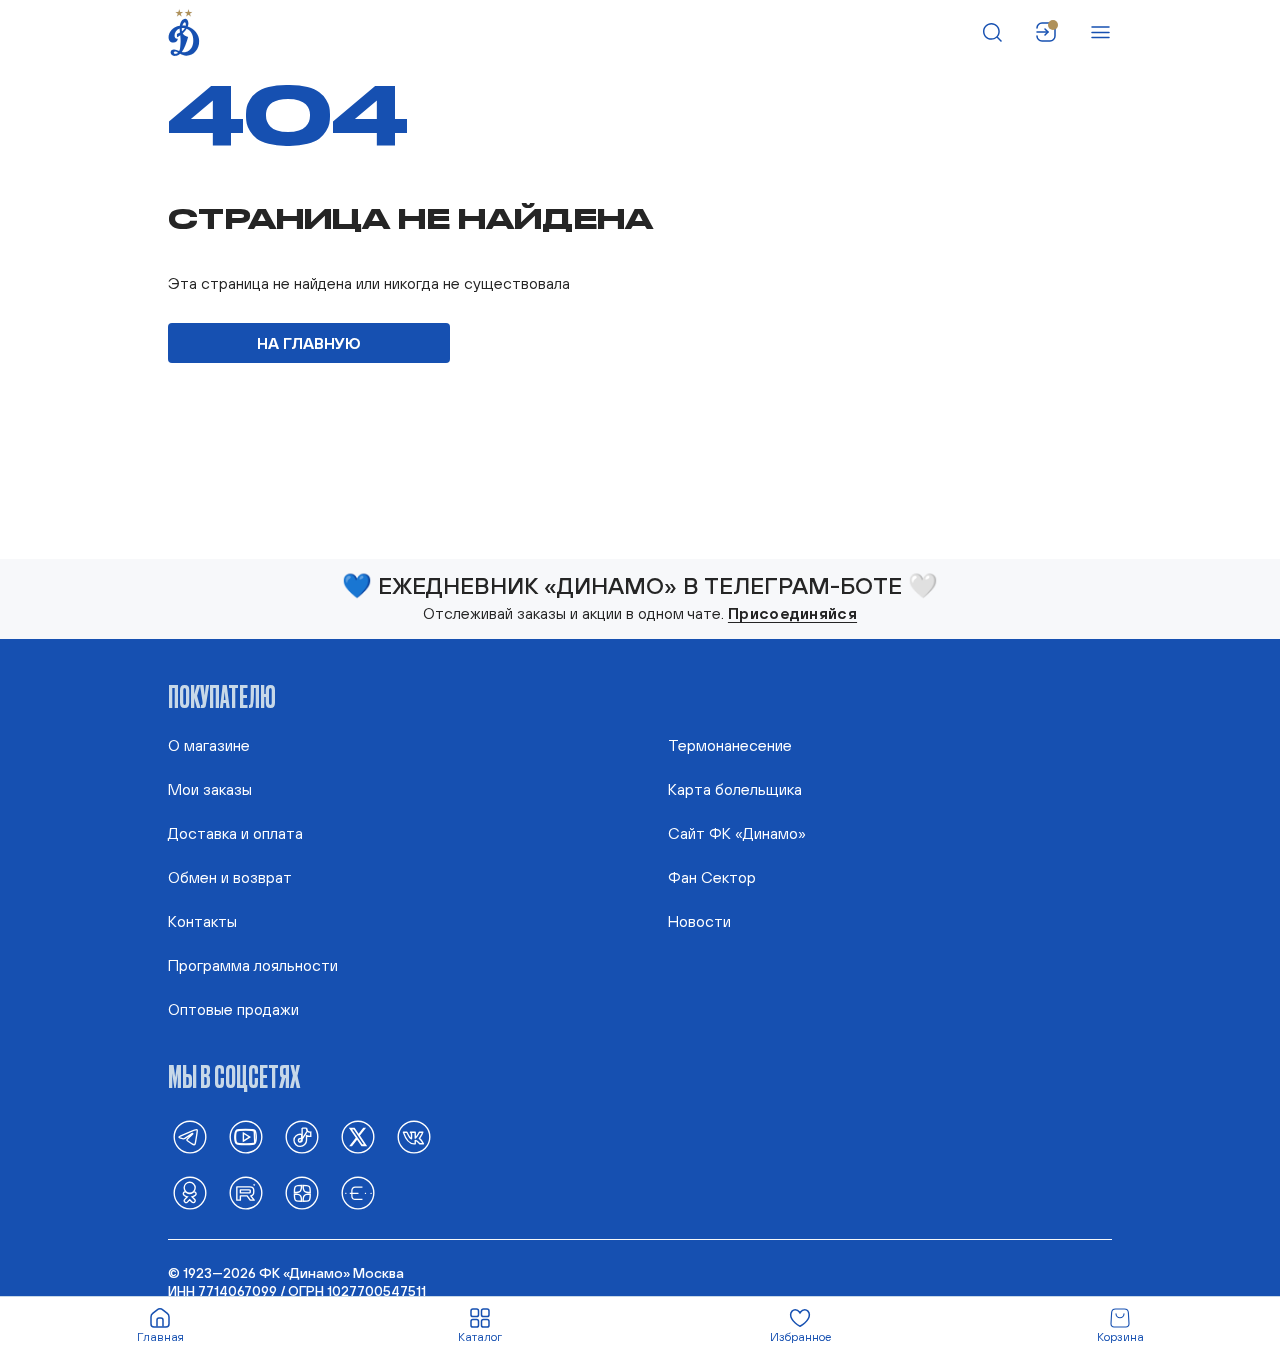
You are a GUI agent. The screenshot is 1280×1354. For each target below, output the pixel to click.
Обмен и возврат (230, 877)
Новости (699, 921)
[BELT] (358, 1193)
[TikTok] (302, 1137)
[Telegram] (190, 1137)
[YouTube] (246, 1137)
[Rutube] (246, 1193)
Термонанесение (730, 745)
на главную (309, 343)
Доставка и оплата (235, 833)
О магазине (209, 745)
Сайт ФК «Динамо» (737, 833)
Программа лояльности (253, 965)
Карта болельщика (735, 789)
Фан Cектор (712, 877)
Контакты (202, 921)
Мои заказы (210, 789)
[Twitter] (358, 1137)
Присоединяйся (792, 613)
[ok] (190, 1193)
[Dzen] (302, 1193)
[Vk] (414, 1137)
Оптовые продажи (233, 1009)
